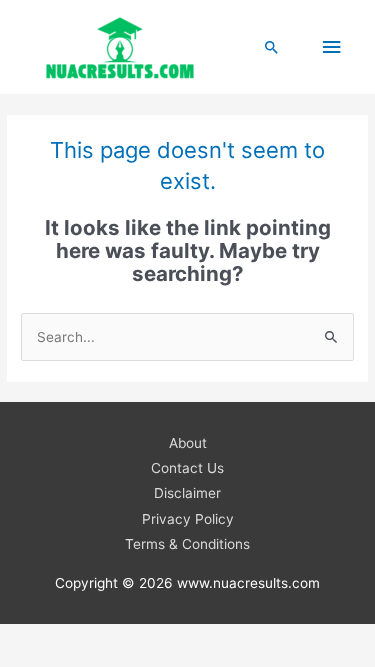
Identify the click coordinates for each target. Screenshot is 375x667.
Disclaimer (187, 493)
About (188, 443)
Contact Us (187, 468)
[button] (272, 47)
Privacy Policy (188, 519)
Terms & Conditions (187, 544)
